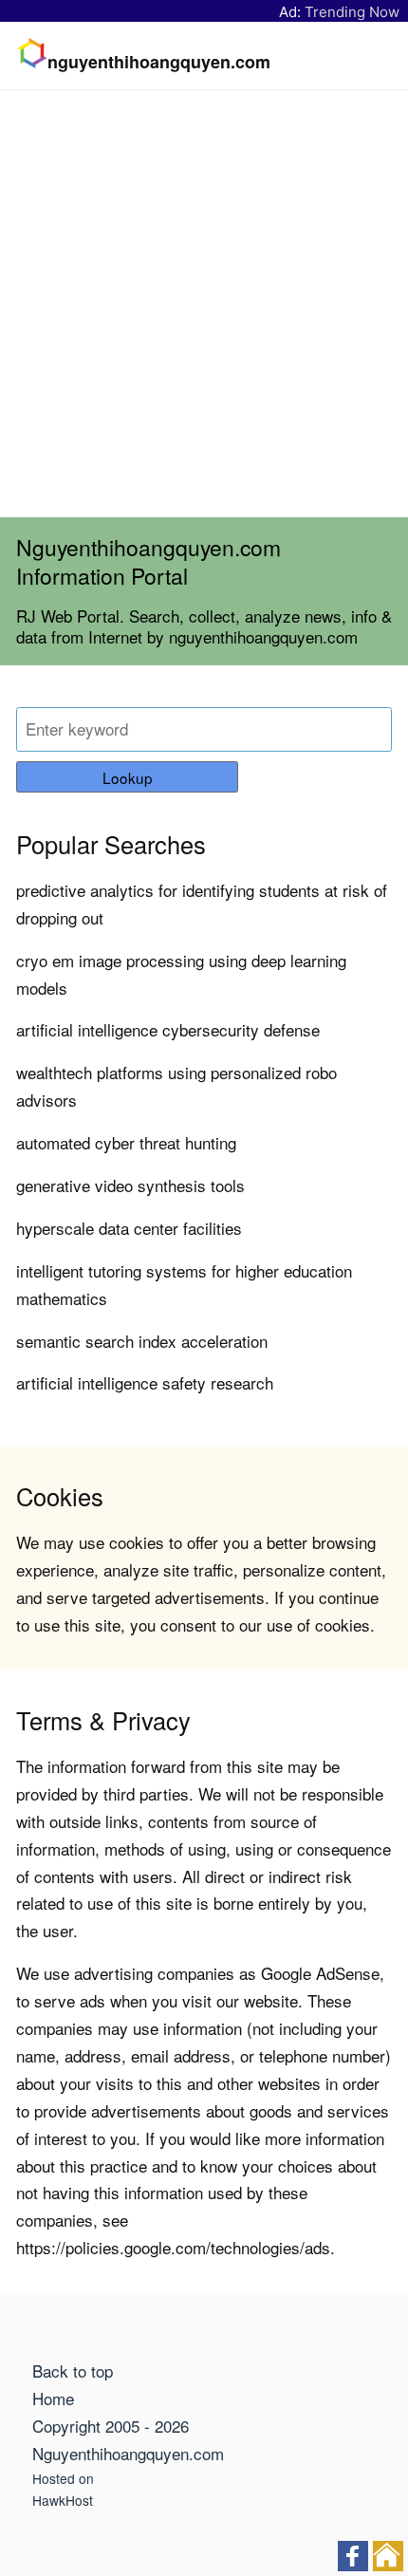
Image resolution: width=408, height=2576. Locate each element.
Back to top (73, 2371)
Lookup (128, 777)
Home (53, 2398)
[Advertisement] (204, 304)
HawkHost (63, 2500)
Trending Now (352, 12)
